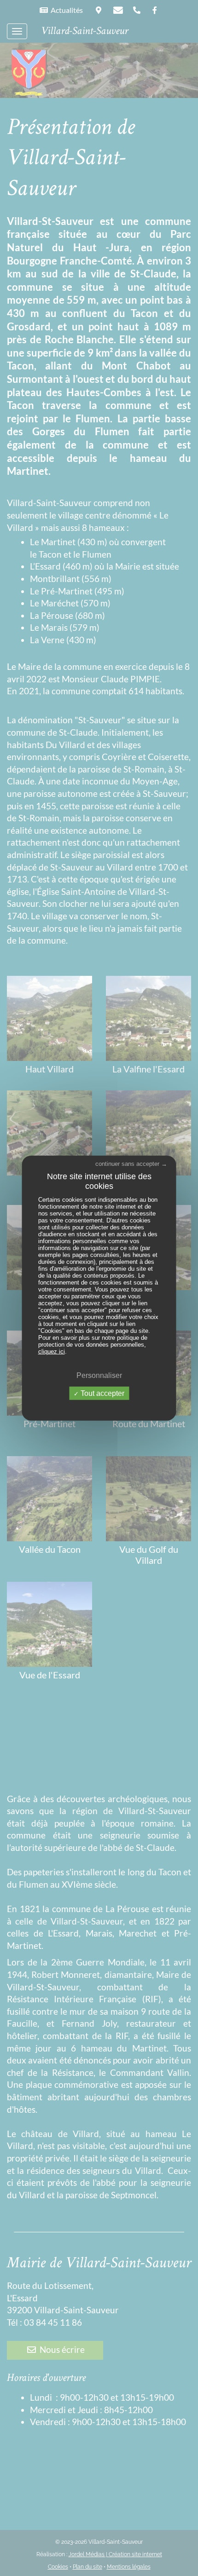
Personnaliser (99, 1375)
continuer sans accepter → (131, 1163)
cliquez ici (52, 1351)
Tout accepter (102, 1393)
